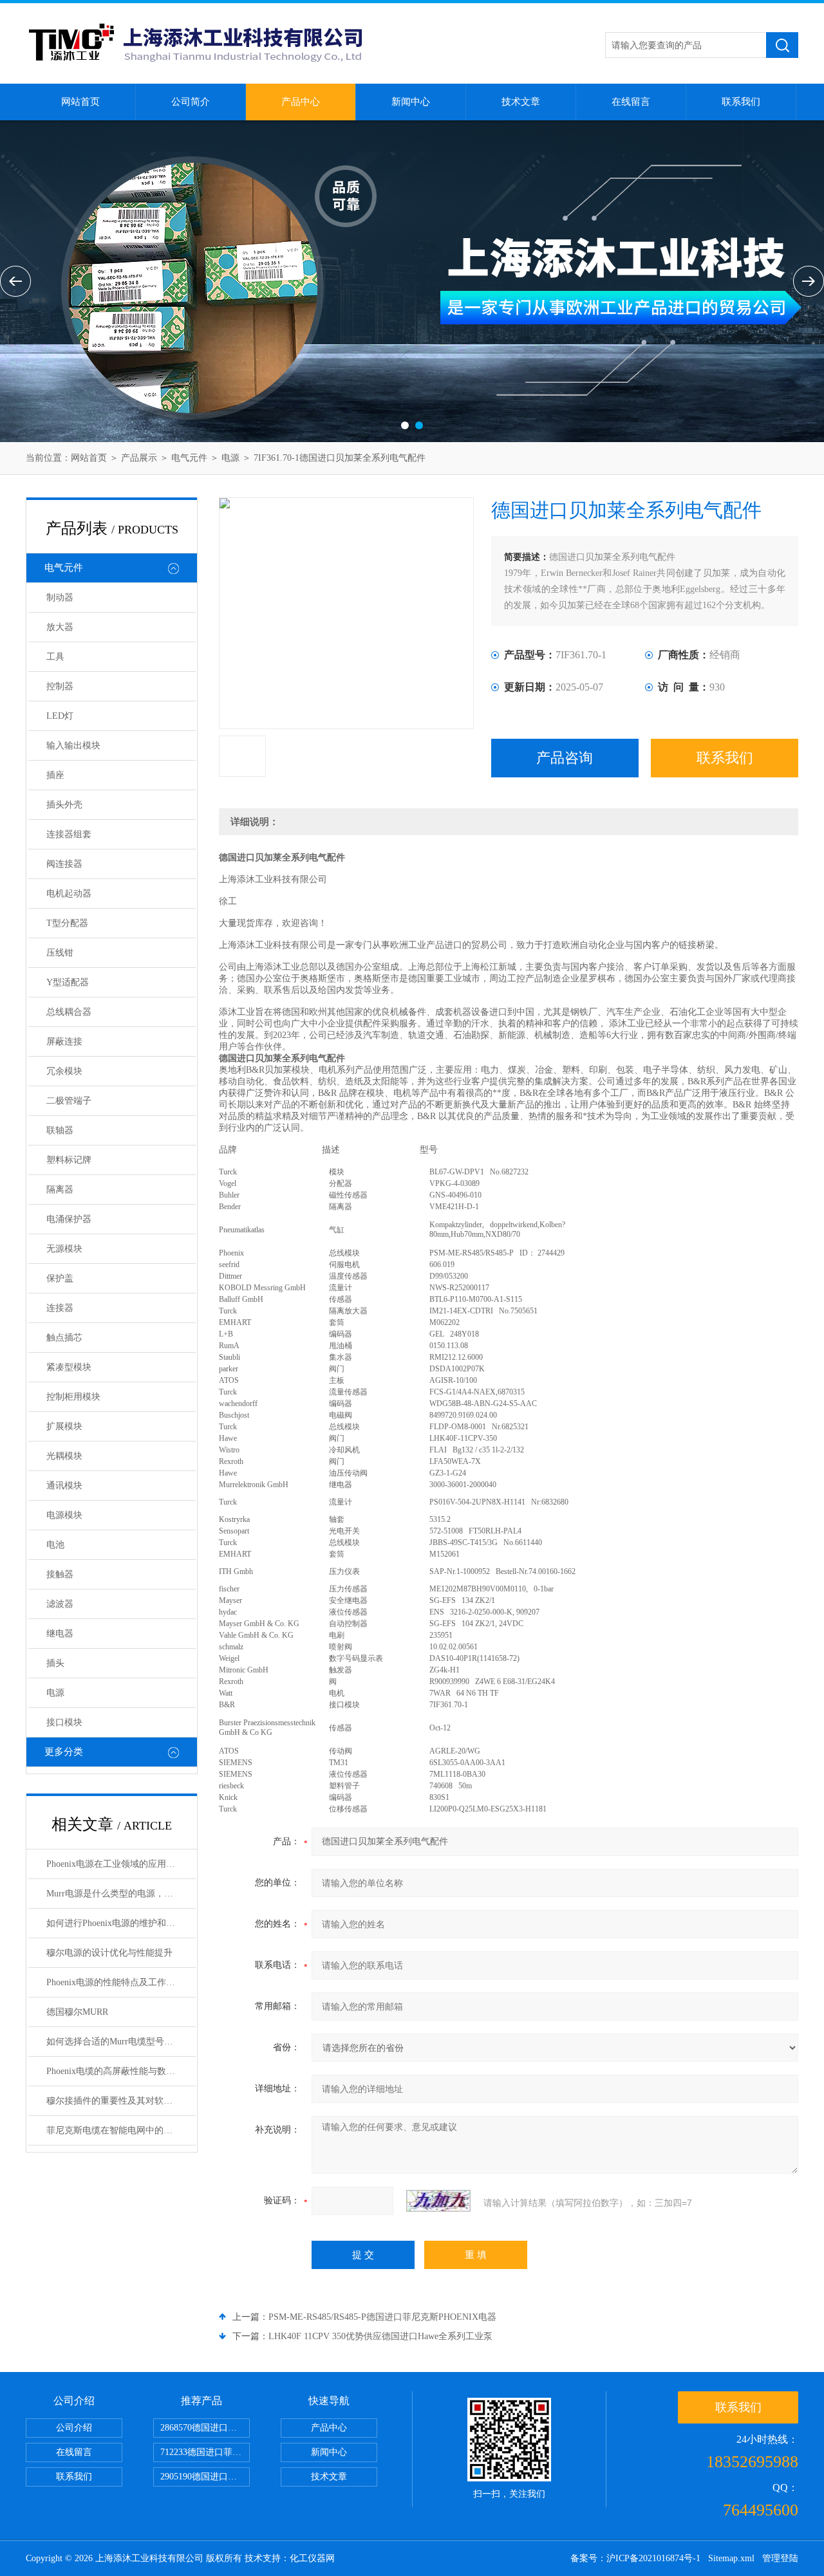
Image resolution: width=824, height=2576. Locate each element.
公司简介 (191, 102)
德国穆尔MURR (77, 2012)
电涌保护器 (69, 1219)
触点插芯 (64, 1338)
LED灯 (60, 716)
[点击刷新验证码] (438, 2201)
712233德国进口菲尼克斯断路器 (205, 2452)
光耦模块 (64, 1456)
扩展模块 (64, 1426)
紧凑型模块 (69, 1367)
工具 (55, 657)
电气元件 (189, 458)
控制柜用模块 (73, 1397)
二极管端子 (69, 1101)
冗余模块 (64, 1071)
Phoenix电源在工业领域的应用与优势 (120, 1864)
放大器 (60, 627)
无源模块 (64, 1249)
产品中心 (301, 102)
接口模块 (64, 1722)
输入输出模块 (73, 746)
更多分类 (64, 1752)
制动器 (60, 598)
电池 (55, 1545)
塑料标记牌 (69, 1160)
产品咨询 (565, 758)
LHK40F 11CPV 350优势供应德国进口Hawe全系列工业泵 (380, 2336)
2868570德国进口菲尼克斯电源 (205, 2428)
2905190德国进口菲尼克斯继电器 (205, 2477)
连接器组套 (69, 834)
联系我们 (741, 102)
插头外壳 (64, 805)
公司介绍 (74, 2428)
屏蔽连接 (64, 1042)
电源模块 (64, 1515)
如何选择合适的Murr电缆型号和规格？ (121, 2042)
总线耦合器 (69, 1012)
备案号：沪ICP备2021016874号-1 (635, 2558)
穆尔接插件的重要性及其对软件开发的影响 (121, 2101)
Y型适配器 (68, 982)
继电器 (60, 1634)
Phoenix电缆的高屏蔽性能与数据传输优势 (121, 2071)
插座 (55, 775)
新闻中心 (411, 102)
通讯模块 (64, 1486)
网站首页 (80, 102)
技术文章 (521, 102)
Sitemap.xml (731, 2558)
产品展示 (139, 458)
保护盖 (60, 1278)
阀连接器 (64, 864)
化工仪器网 (312, 2558)
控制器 (60, 686)
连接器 (60, 1308)
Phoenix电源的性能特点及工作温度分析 (121, 1982)
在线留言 (631, 102)
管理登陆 (780, 2558)
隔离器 (60, 1190)
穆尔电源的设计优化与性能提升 (109, 1953)
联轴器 (60, 1130)
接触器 (60, 1574)
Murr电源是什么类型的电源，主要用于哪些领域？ (121, 1894)
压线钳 (60, 953)
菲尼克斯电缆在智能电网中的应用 (114, 2130)
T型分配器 (67, 923)
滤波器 (60, 1604)
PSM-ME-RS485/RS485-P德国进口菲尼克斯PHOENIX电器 (382, 2317)
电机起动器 (69, 894)
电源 (230, 458)
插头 (55, 1663)
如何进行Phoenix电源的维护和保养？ (120, 1923)
